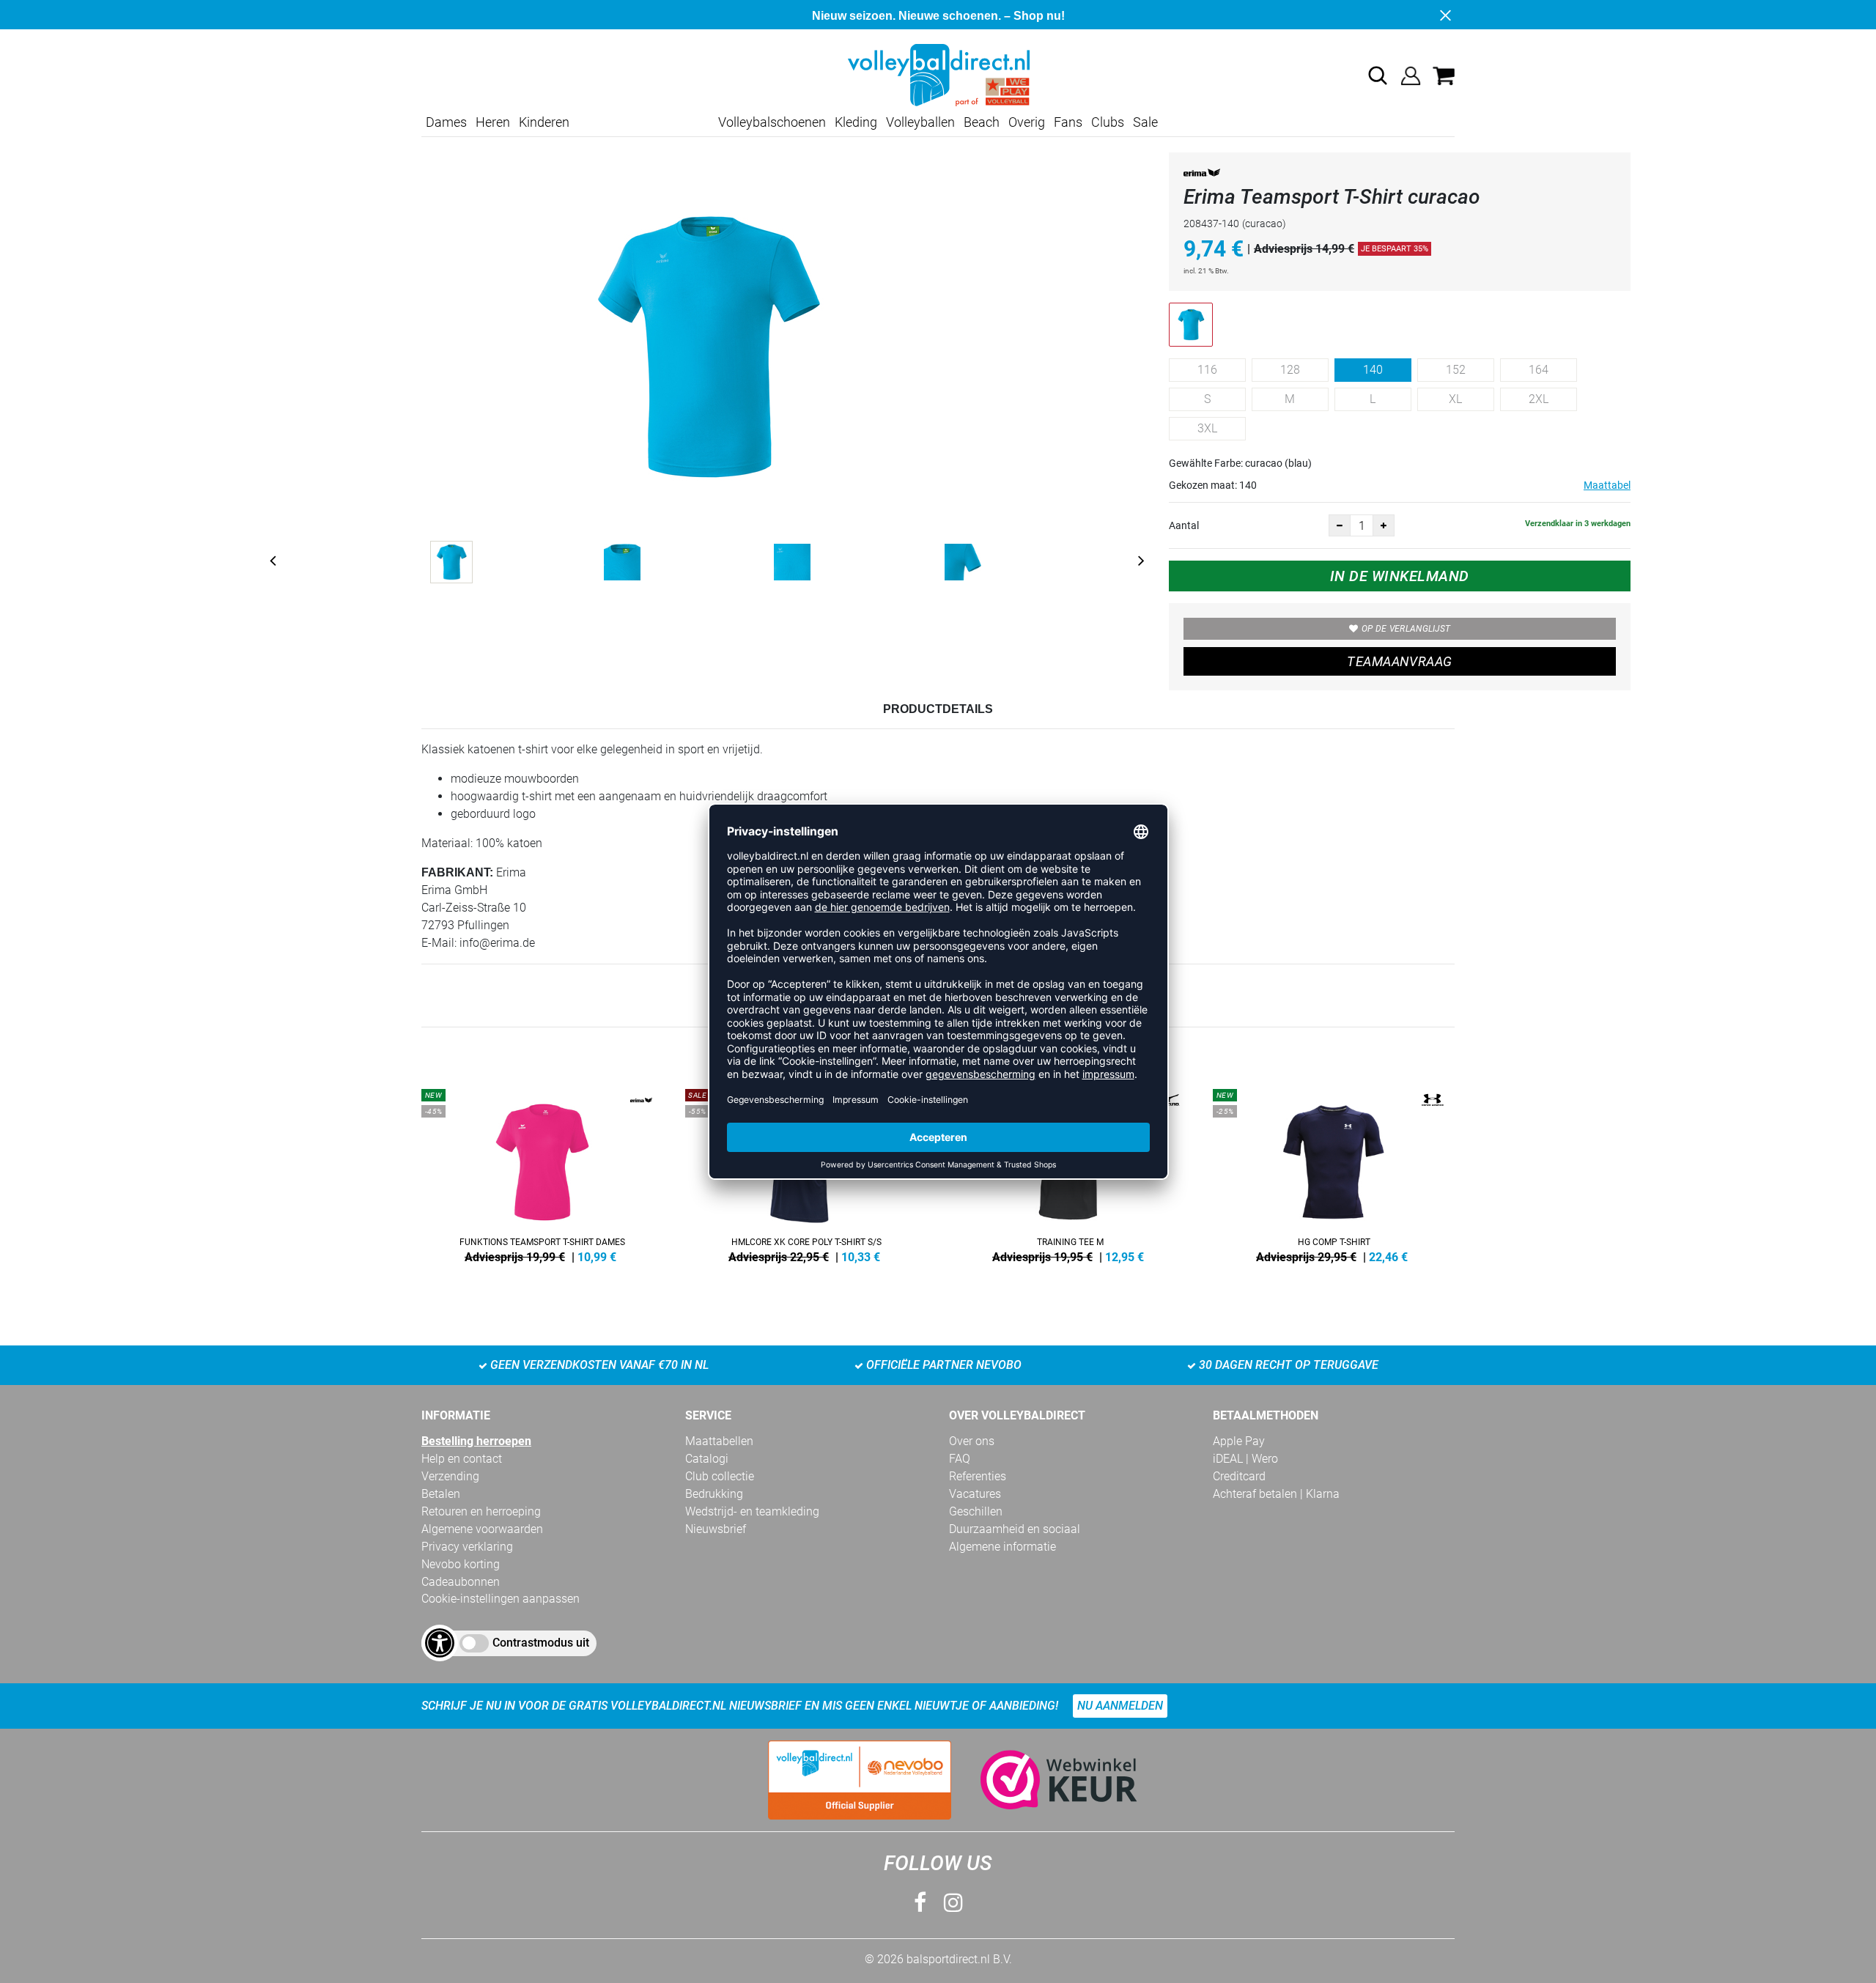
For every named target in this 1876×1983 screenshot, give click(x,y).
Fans (1068, 122)
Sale (1145, 122)
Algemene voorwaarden (482, 1529)
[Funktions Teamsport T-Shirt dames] (542, 1173)
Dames (446, 122)
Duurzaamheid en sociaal (1015, 1529)
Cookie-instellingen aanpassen (501, 1599)
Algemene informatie (1002, 1547)
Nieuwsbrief (716, 1529)
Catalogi (707, 1459)
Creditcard (1239, 1476)
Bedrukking (714, 1494)
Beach (982, 122)
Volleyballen (920, 122)
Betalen (441, 1494)
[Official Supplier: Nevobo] (860, 1780)
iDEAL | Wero (1245, 1459)
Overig (1027, 122)
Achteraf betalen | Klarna (1276, 1494)
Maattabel (1607, 485)
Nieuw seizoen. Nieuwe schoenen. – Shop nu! (938, 16)
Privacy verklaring (467, 1547)
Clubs (1108, 122)
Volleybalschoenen (772, 122)
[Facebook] (920, 1903)
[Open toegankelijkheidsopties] (440, 1643)
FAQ (960, 1459)
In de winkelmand (1400, 576)
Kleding (856, 122)
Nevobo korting (461, 1564)
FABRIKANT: (457, 872)
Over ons (972, 1441)
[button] (1378, 75)
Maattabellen (719, 1441)
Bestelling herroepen (476, 1441)
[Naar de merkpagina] (1202, 176)
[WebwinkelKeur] (1044, 1780)
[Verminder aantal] (1340, 525)
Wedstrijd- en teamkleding (752, 1511)
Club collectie (720, 1476)
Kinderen (544, 122)
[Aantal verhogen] (1384, 525)
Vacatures (975, 1494)
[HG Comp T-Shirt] (1334, 1173)
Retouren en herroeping (481, 1511)
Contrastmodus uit (541, 1643)
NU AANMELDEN (1120, 1706)
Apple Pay (1239, 1441)
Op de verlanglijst (1406, 629)
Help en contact (462, 1459)
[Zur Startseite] (938, 74)
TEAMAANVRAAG (1399, 661)
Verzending (450, 1476)
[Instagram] (953, 1903)
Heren (493, 122)
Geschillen (976, 1511)
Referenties (978, 1476)
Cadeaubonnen (461, 1582)
